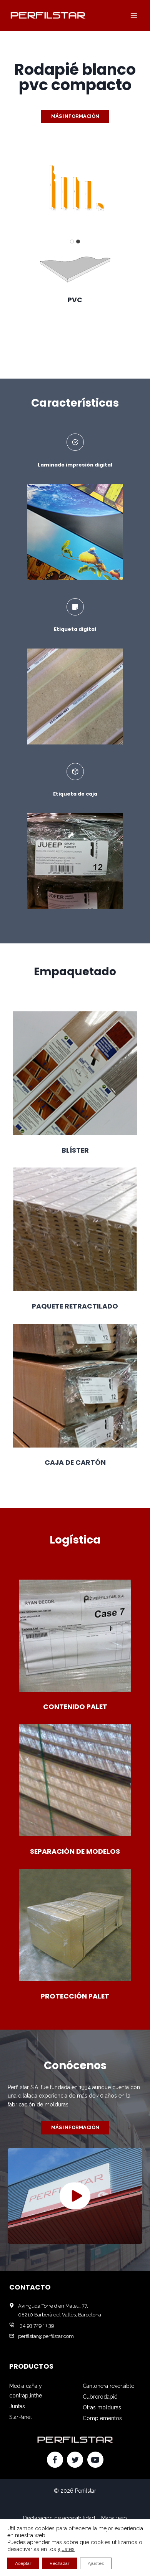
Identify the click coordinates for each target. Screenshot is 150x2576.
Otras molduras (102, 2407)
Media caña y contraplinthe (26, 2391)
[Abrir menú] (134, 15)
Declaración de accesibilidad (59, 2518)
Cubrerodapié (100, 2397)
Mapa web (114, 2518)
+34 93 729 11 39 (36, 2325)
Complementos (102, 2418)
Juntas (17, 2406)
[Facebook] (55, 2460)
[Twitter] (75, 2460)
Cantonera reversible (108, 2386)
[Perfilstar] (48, 15)
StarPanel (21, 2417)
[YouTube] (95, 2460)
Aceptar (23, 2563)
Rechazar (59, 2563)
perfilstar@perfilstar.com (46, 2336)
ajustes (66, 2549)
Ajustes (96, 2563)
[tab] (72, 242)
